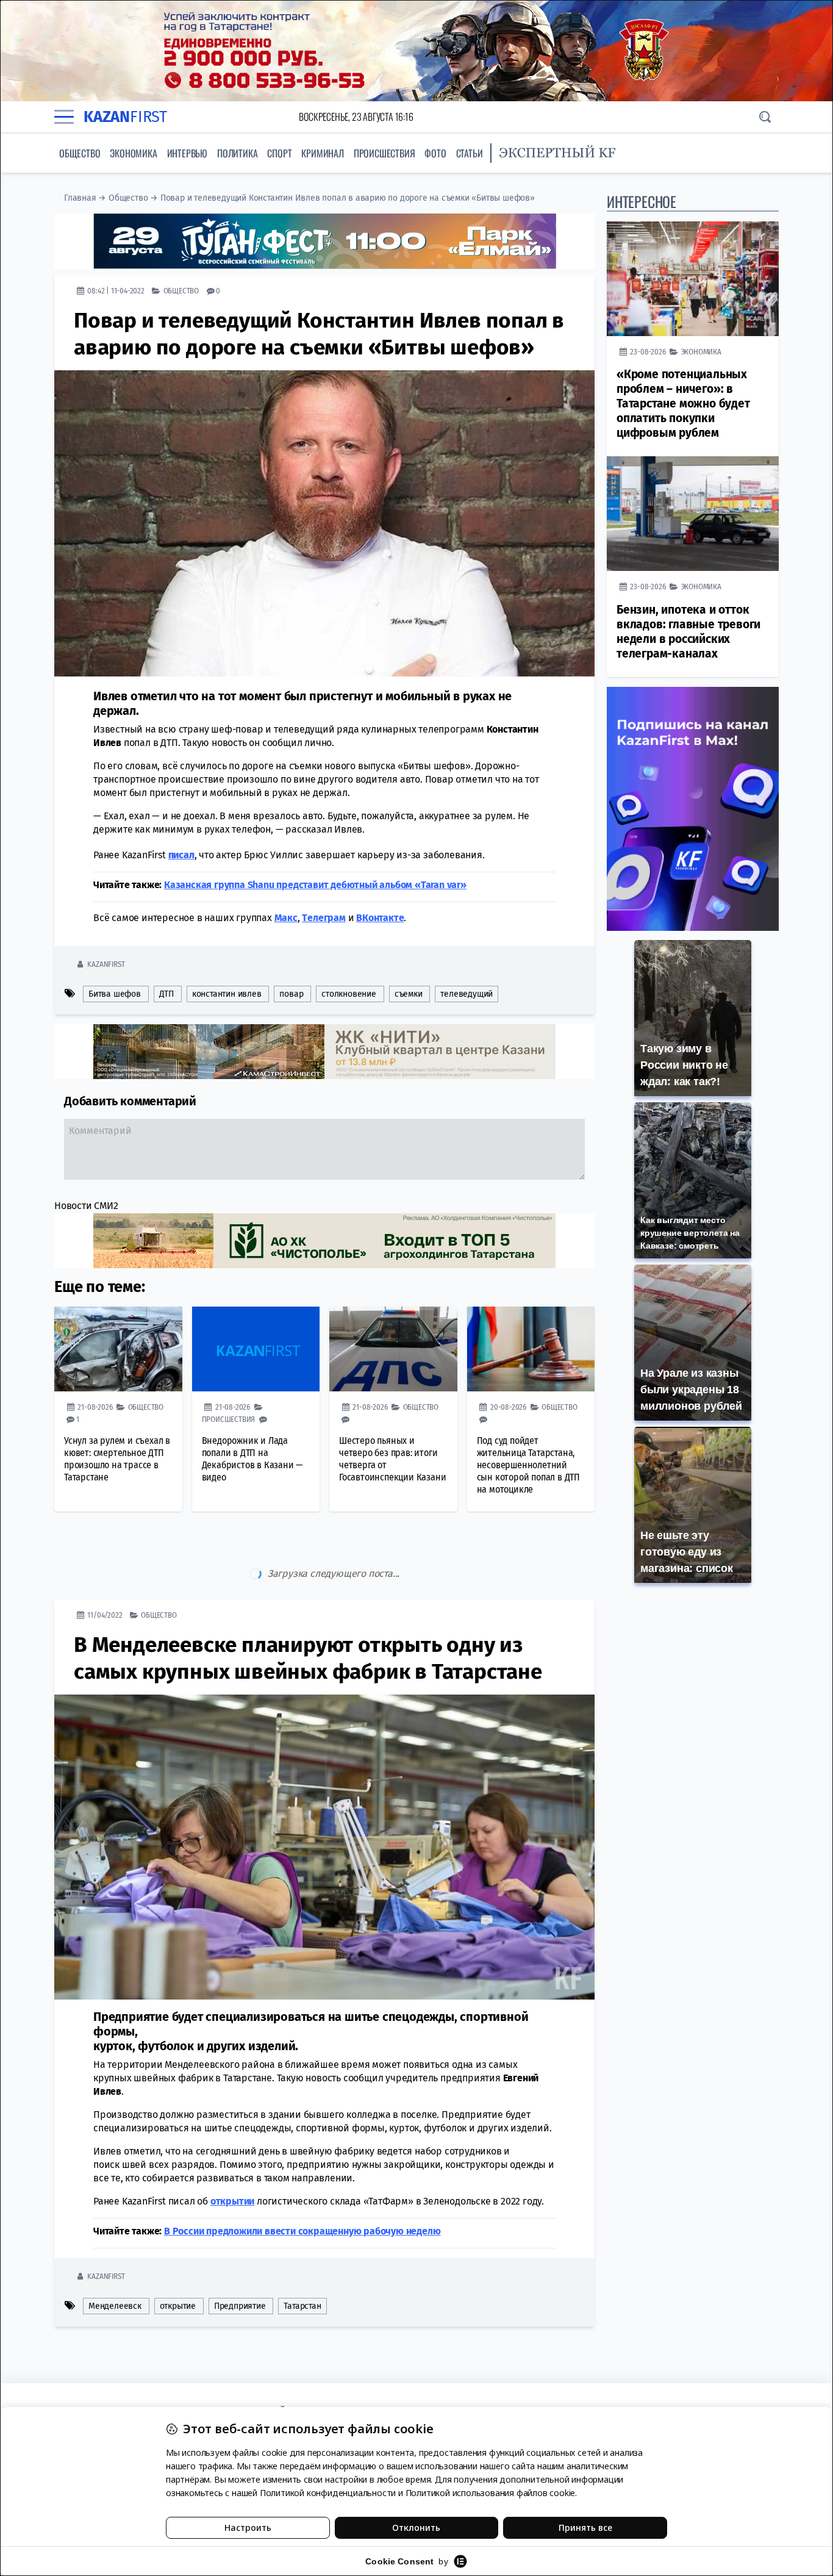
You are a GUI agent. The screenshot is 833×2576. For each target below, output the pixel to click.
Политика (237, 153)
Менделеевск (115, 2255)
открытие (178, 2255)
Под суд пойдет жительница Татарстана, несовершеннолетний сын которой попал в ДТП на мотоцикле (528, 1465)
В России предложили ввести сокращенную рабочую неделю (302, 2180)
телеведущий (467, 994)
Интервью (187, 153)
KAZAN (125, 117)
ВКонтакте (380, 918)
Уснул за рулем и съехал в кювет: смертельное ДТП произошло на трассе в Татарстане (117, 1459)
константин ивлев (227, 994)
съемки (409, 994)
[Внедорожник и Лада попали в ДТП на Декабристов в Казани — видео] (256, 1349)
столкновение (349, 994)
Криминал (322, 153)
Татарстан (302, 2255)
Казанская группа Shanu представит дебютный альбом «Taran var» (315, 885)
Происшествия (384, 153)
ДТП (166, 994)
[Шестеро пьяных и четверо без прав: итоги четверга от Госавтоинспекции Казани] (393, 1349)
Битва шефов (115, 994)
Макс (286, 918)
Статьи (470, 153)
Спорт (279, 153)
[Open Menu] (64, 117)
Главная (80, 198)
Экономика (133, 153)
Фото (435, 153)
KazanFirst (106, 964)
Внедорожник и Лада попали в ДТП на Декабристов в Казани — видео (252, 1459)
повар (291, 994)
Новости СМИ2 (86, 1206)
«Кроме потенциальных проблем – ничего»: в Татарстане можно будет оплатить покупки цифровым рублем (683, 404)
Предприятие (240, 2255)
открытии (232, 2150)
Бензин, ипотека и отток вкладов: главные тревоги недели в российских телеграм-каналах (688, 632)
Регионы (157, 2301)
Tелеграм (324, 918)
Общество (80, 153)
